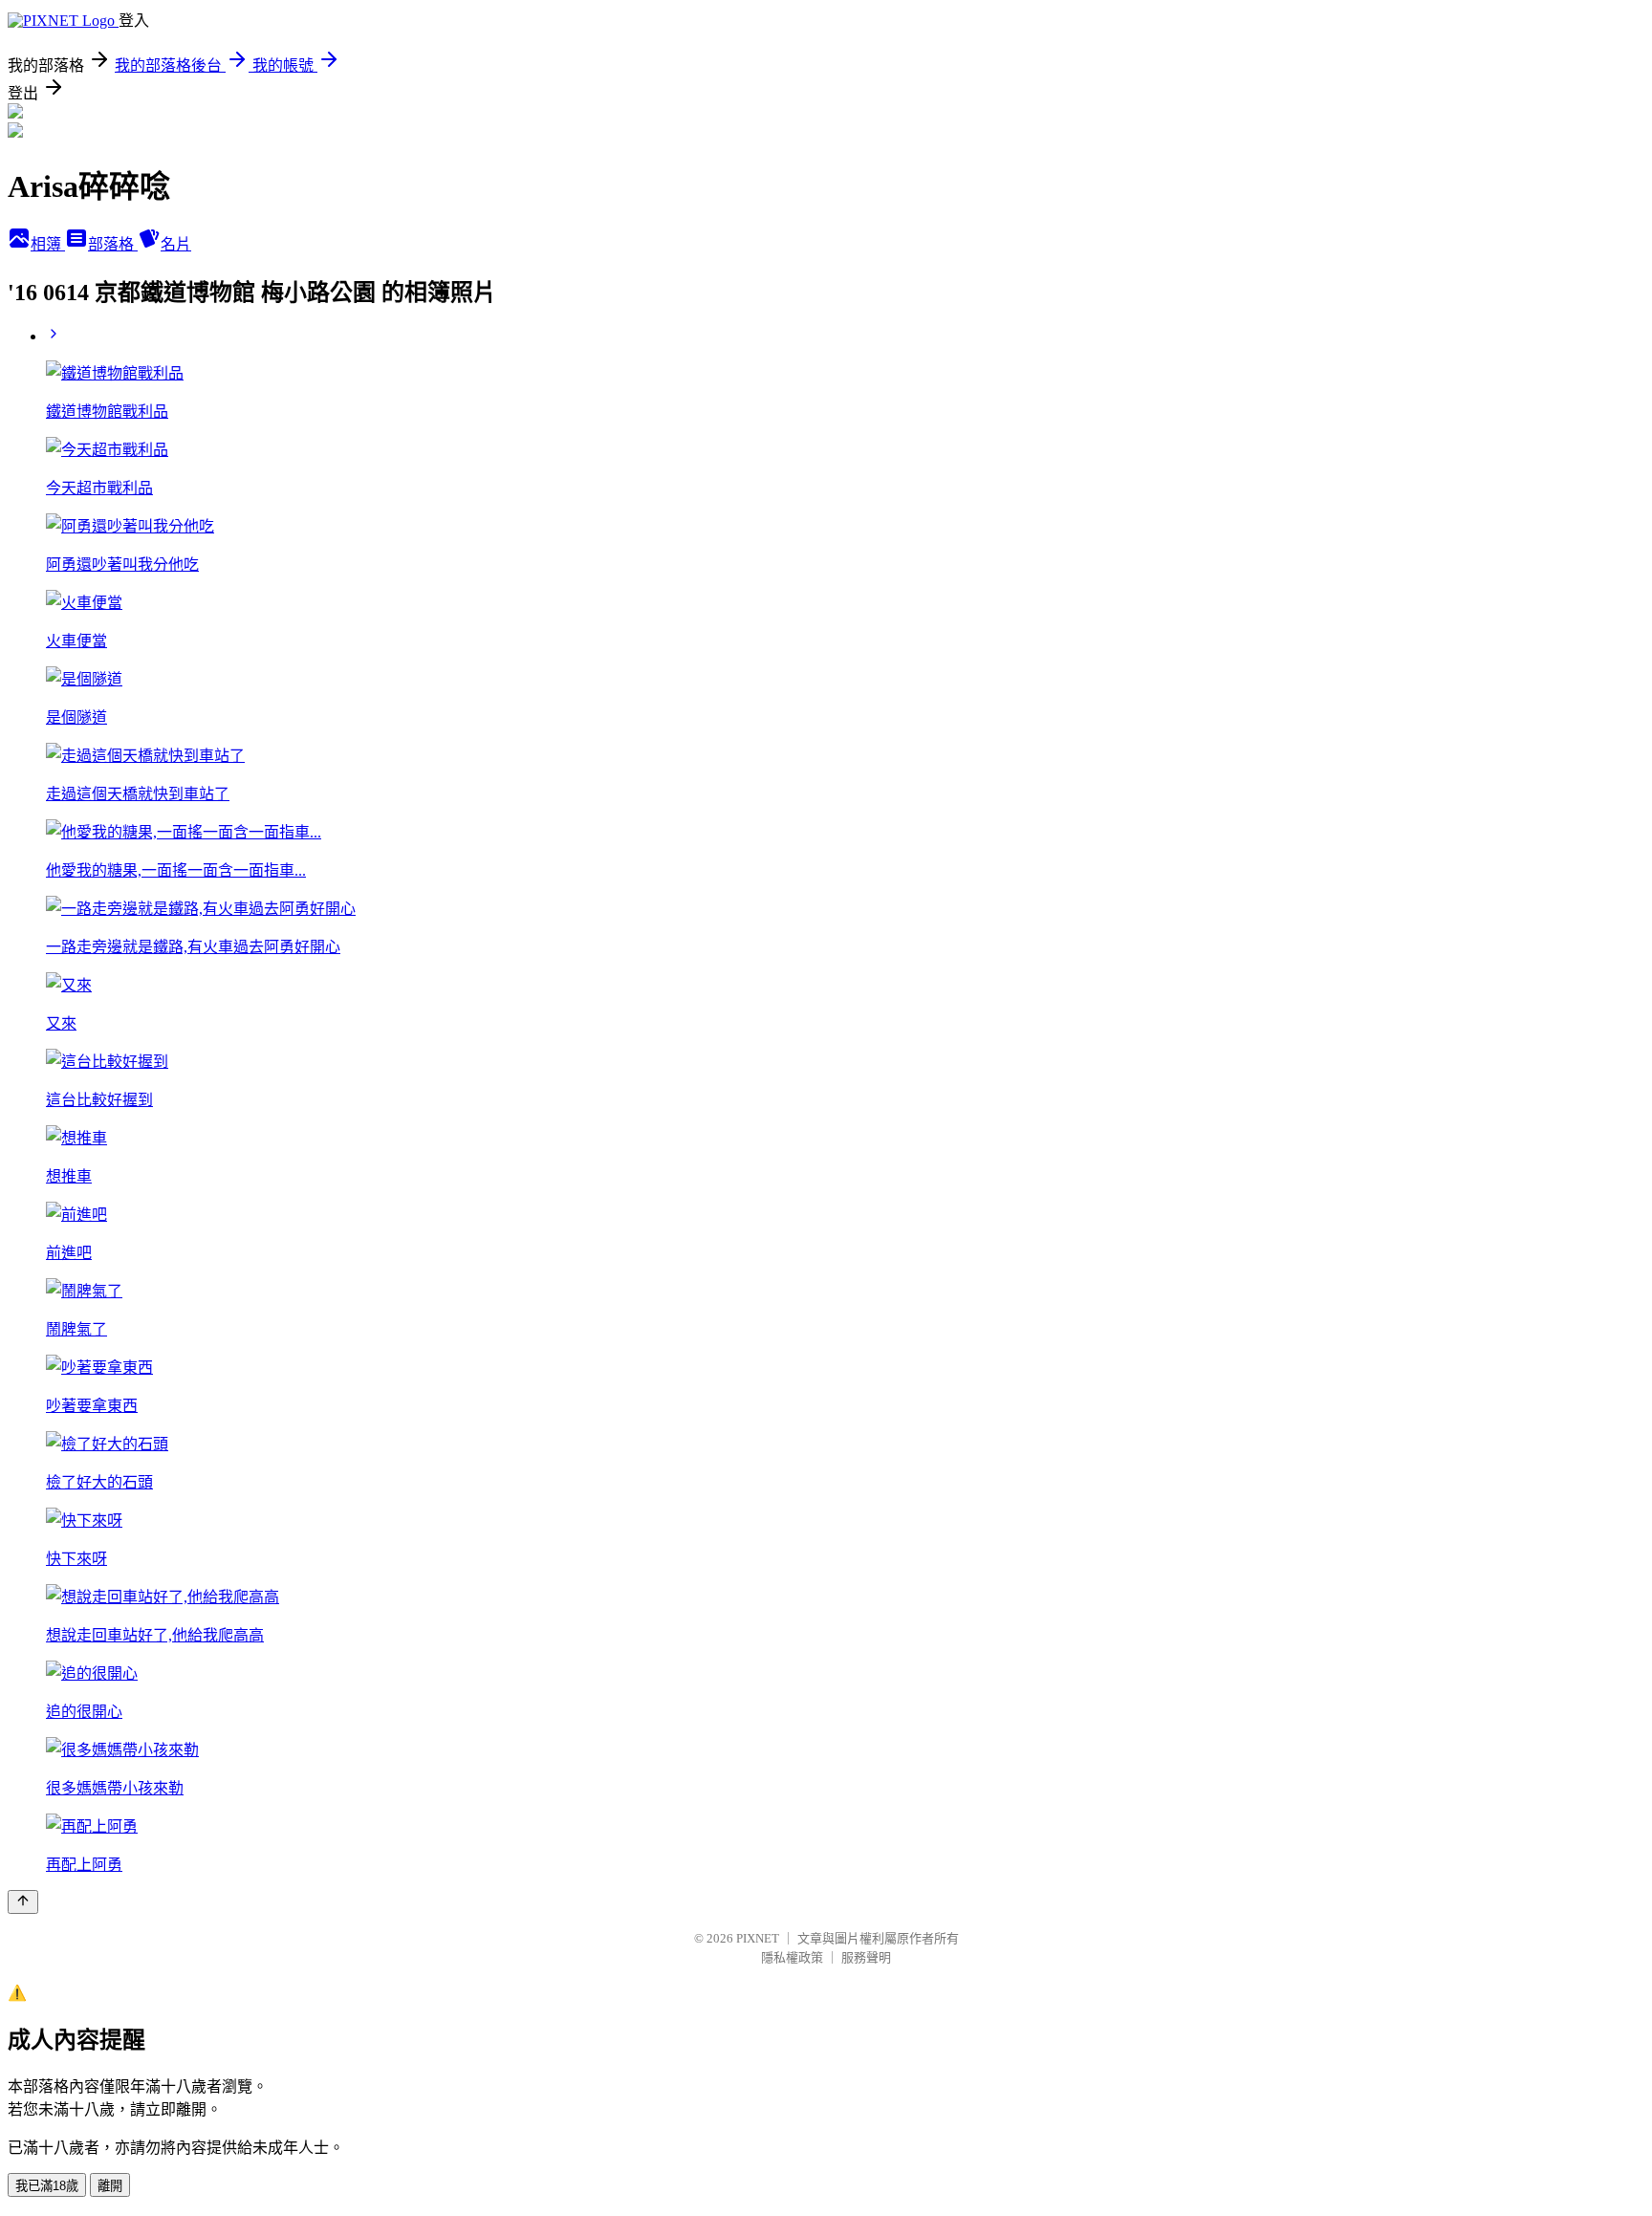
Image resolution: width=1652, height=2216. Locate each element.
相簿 (48, 244)
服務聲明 (866, 1957)
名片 (176, 244)
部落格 (113, 244)
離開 (110, 2186)
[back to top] (23, 1902)
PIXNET (758, 1938)
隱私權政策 (792, 1957)
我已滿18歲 (47, 2186)
